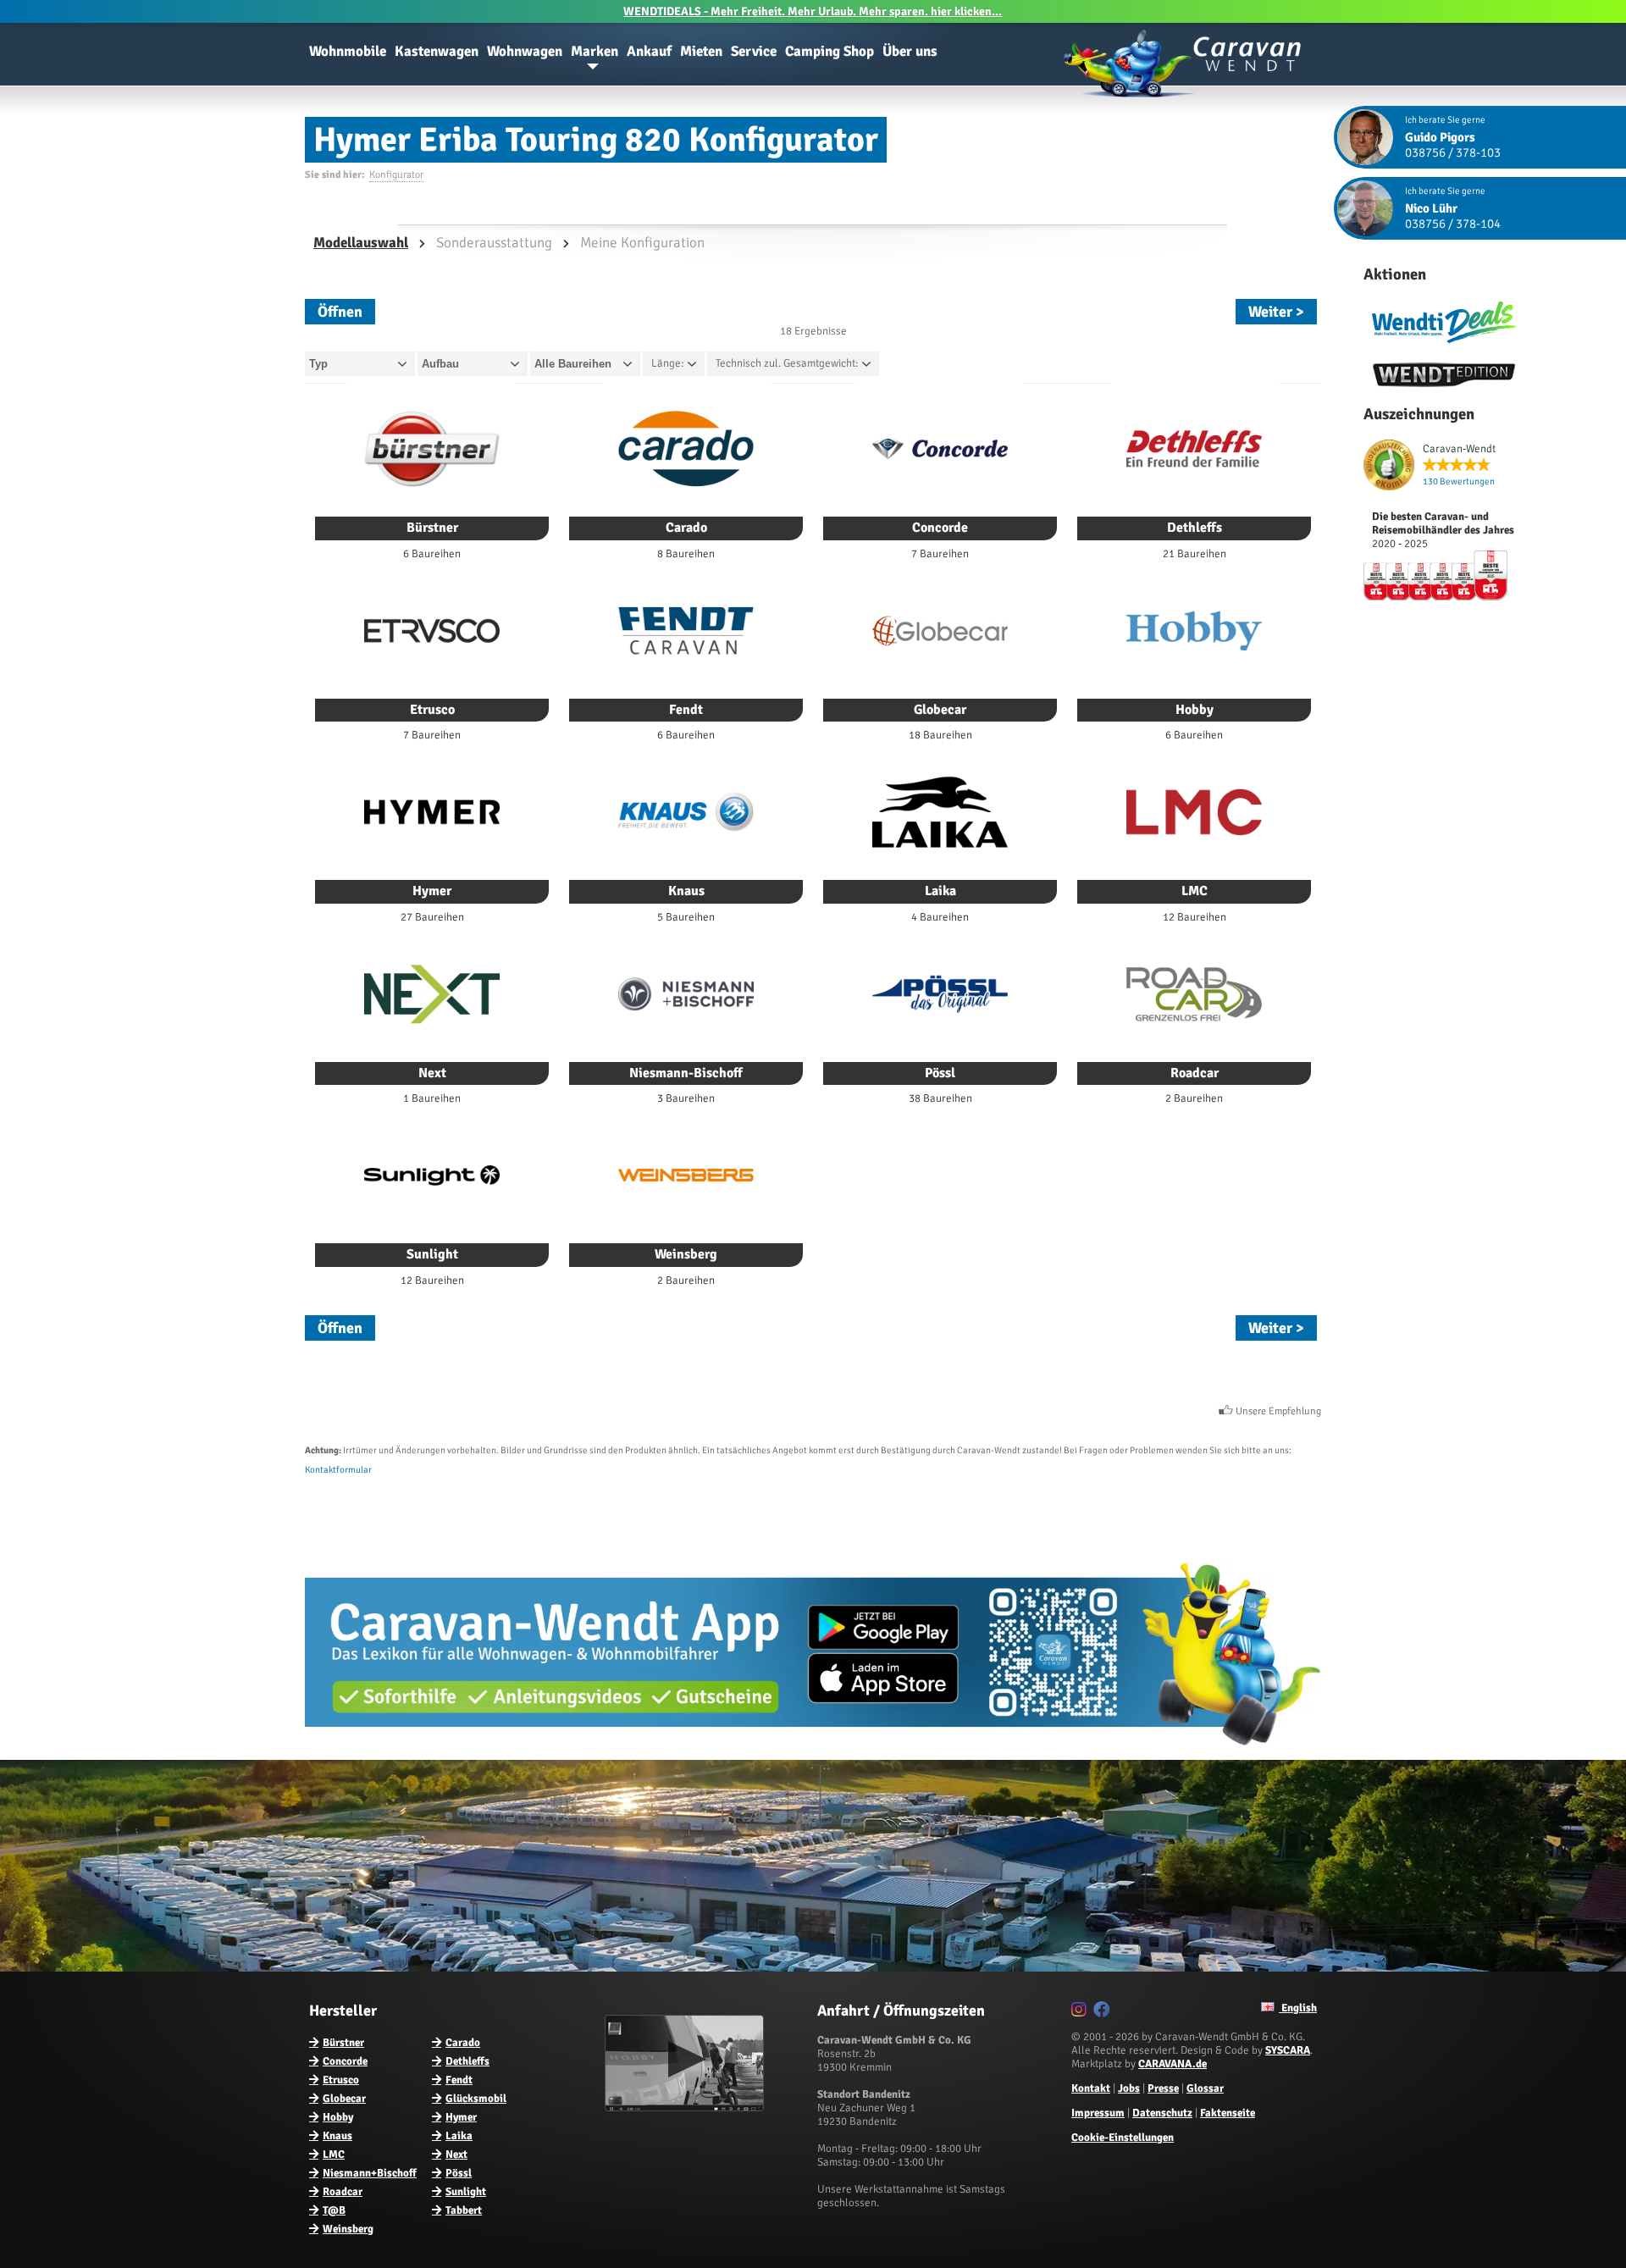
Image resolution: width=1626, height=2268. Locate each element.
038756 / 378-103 (1453, 152)
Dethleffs (467, 2061)
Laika (459, 2136)
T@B (334, 2210)
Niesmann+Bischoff (370, 2173)
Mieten (701, 51)
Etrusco (341, 2080)
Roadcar (343, 2192)
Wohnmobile (348, 51)
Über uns (910, 51)
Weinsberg (348, 2229)
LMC (334, 2155)
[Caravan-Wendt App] (813, 1751)
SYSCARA (1288, 2050)
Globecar (344, 2099)
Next (456, 2155)
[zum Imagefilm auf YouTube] (686, 2108)
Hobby (338, 2117)
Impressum (1098, 2113)
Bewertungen (1459, 481)
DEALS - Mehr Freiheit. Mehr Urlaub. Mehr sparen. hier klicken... (813, 11)
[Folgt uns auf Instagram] (1081, 2012)
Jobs (1129, 2088)
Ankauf (649, 51)
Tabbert (464, 2210)
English (1298, 2008)
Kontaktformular (338, 1470)
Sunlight (466, 2192)
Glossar (1205, 2088)
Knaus (337, 2136)
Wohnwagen (525, 51)
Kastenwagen (437, 51)
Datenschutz (1162, 2113)
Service (754, 51)
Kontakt (1091, 2088)
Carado (463, 2043)
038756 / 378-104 (1453, 224)
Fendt (459, 2080)
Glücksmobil (476, 2099)
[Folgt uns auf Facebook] (1104, 2012)
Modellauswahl (361, 243)
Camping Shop (830, 51)
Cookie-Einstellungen (1123, 2138)
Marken (595, 51)
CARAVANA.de (1172, 2064)
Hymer (461, 2117)
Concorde (345, 2061)
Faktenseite (1228, 2113)
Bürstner (343, 2043)
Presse (1163, 2088)
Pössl (459, 2173)
